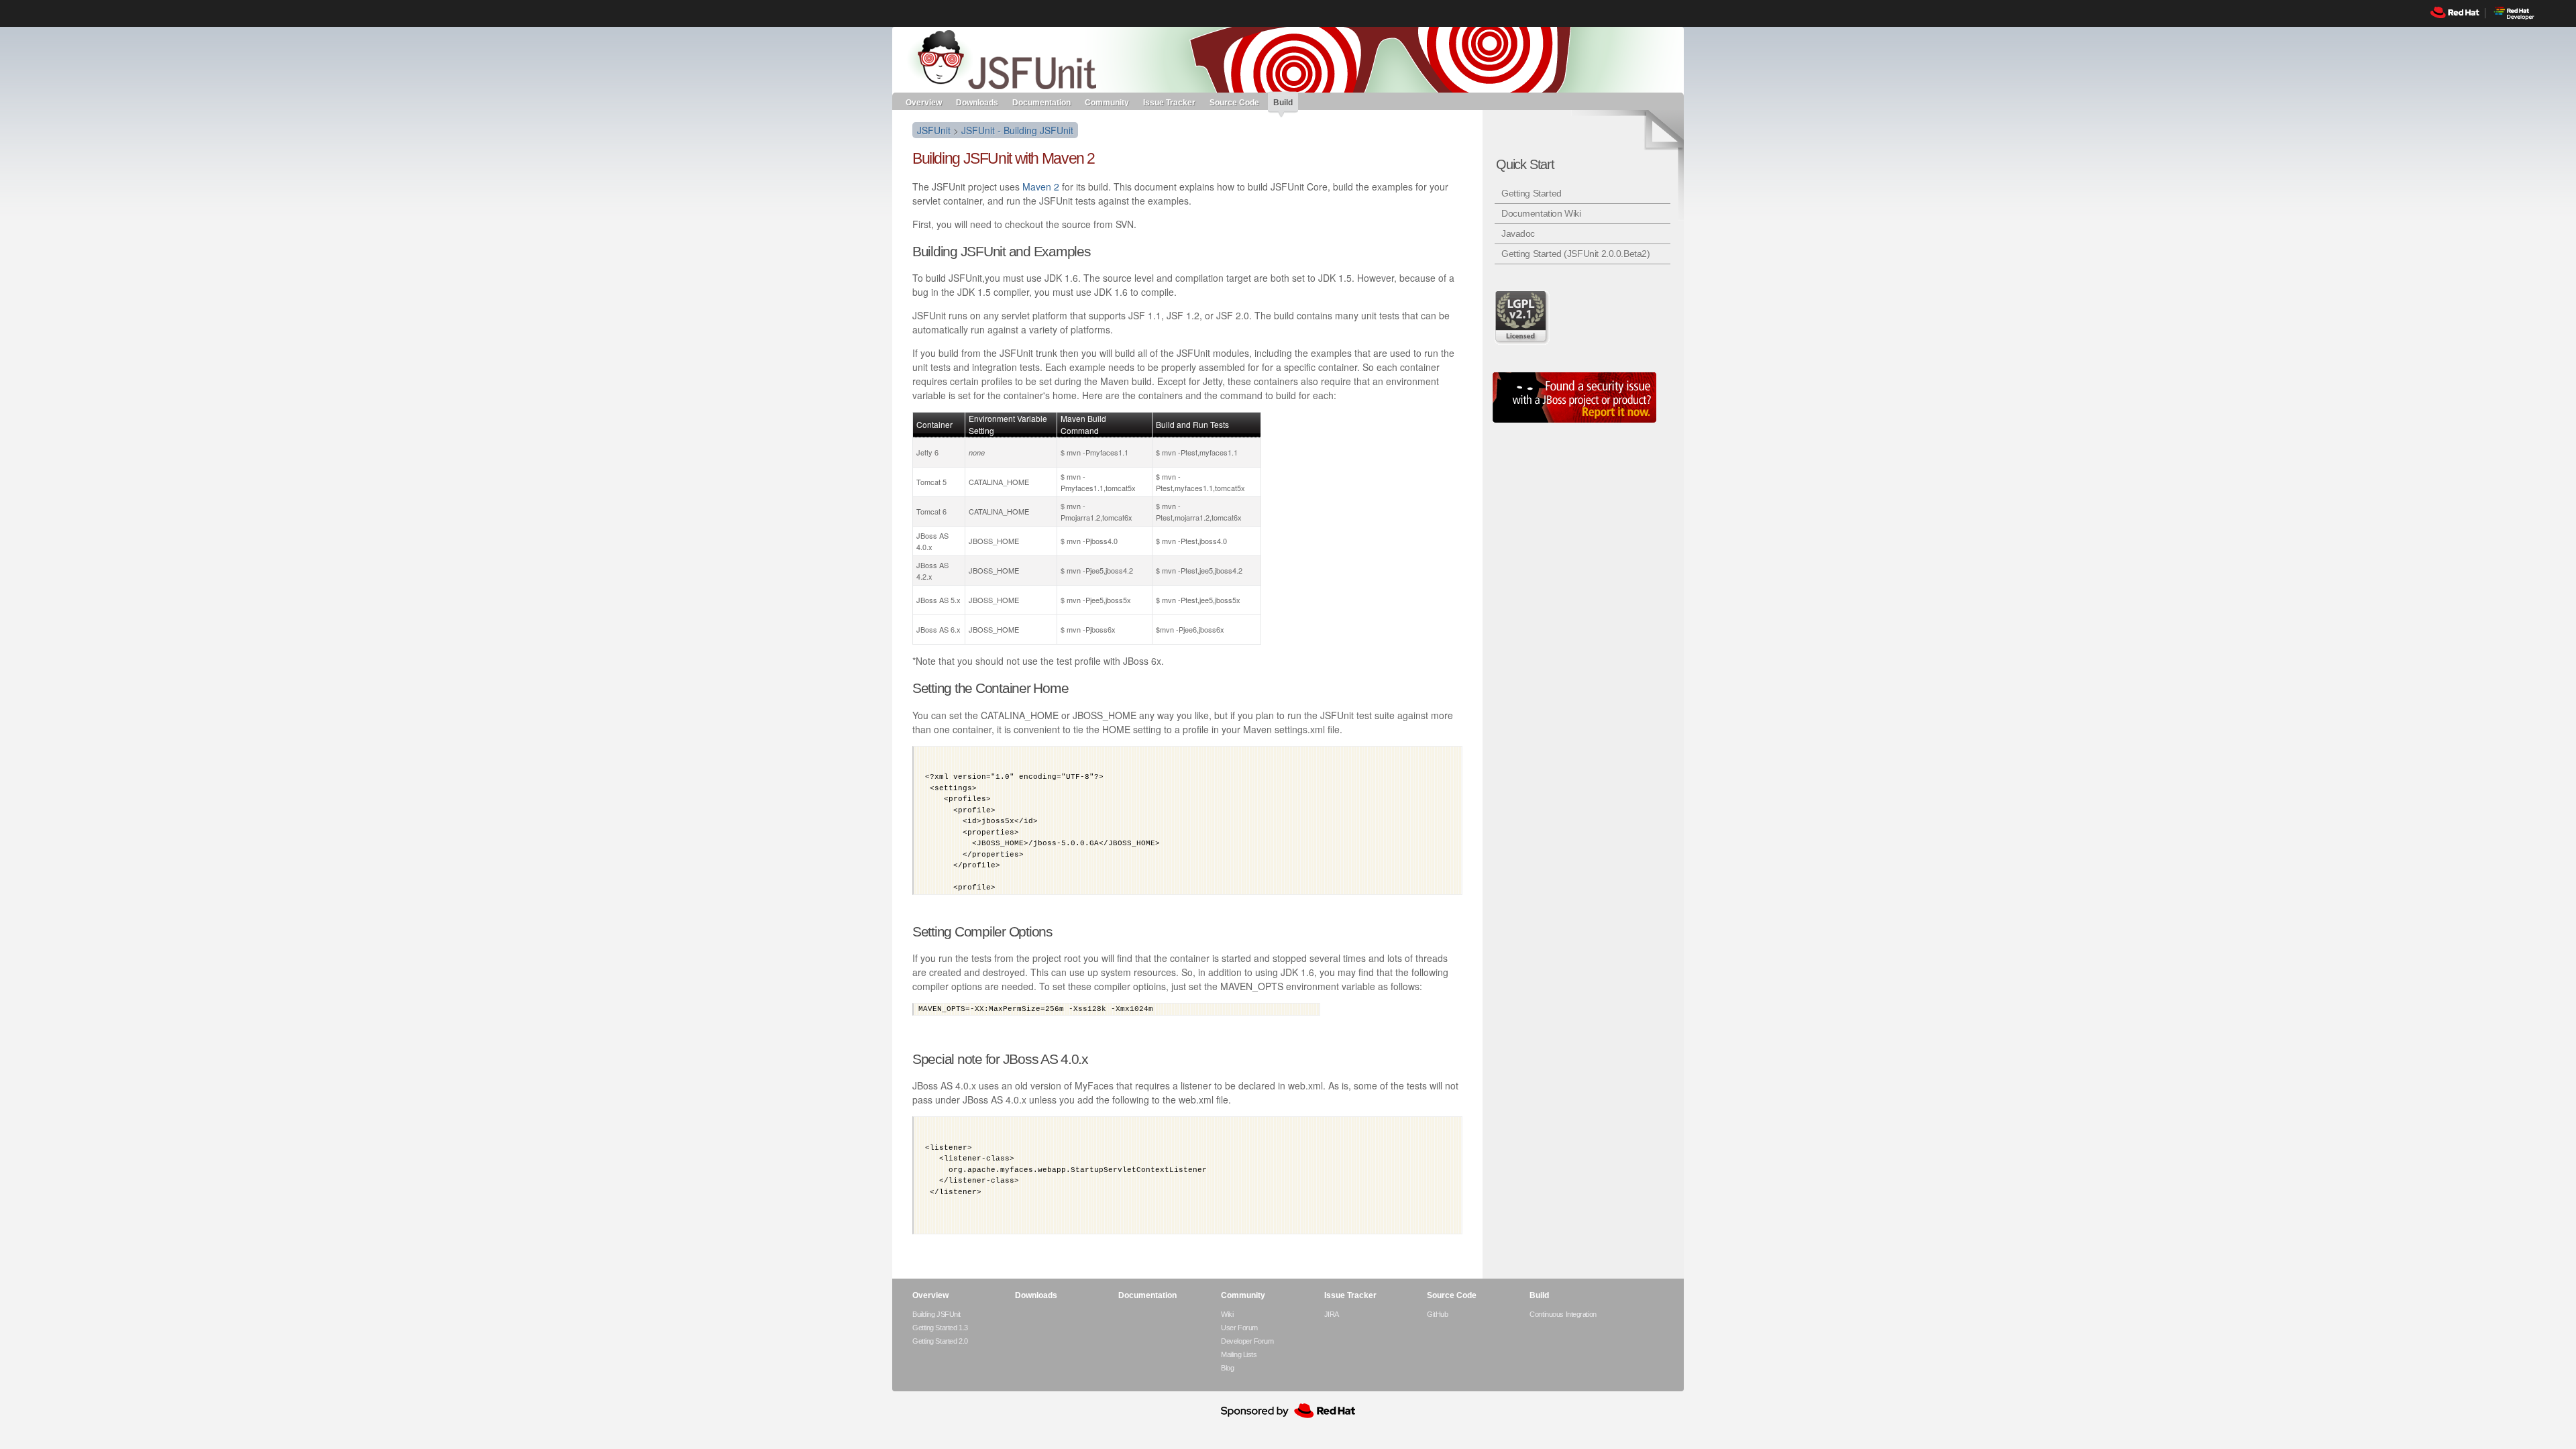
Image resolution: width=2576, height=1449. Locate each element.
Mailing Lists (1239, 1354)
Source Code (1234, 102)
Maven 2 (1041, 186)
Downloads (977, 102)
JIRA (1332, 1314)
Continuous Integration (1563, 1314)
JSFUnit (934, 130)
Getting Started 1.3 (940, 1328)
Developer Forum (1247, 1341)
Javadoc (1518, 233)
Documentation (1041, 102)
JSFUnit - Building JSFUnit (1017, 130)
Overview (924, 102)
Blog (1227, 1368)
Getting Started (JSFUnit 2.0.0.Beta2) (1575, 254)
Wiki (1227, 1314)
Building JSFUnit (936, 1314)
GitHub (1437, 1314)
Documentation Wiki (1541, 213)
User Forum (1239, 1328)
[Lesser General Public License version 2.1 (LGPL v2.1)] (1523, 317)
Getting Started (1532, 193)
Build (1283, 103)
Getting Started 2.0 (940, 1341)
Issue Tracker (1169, 102)
